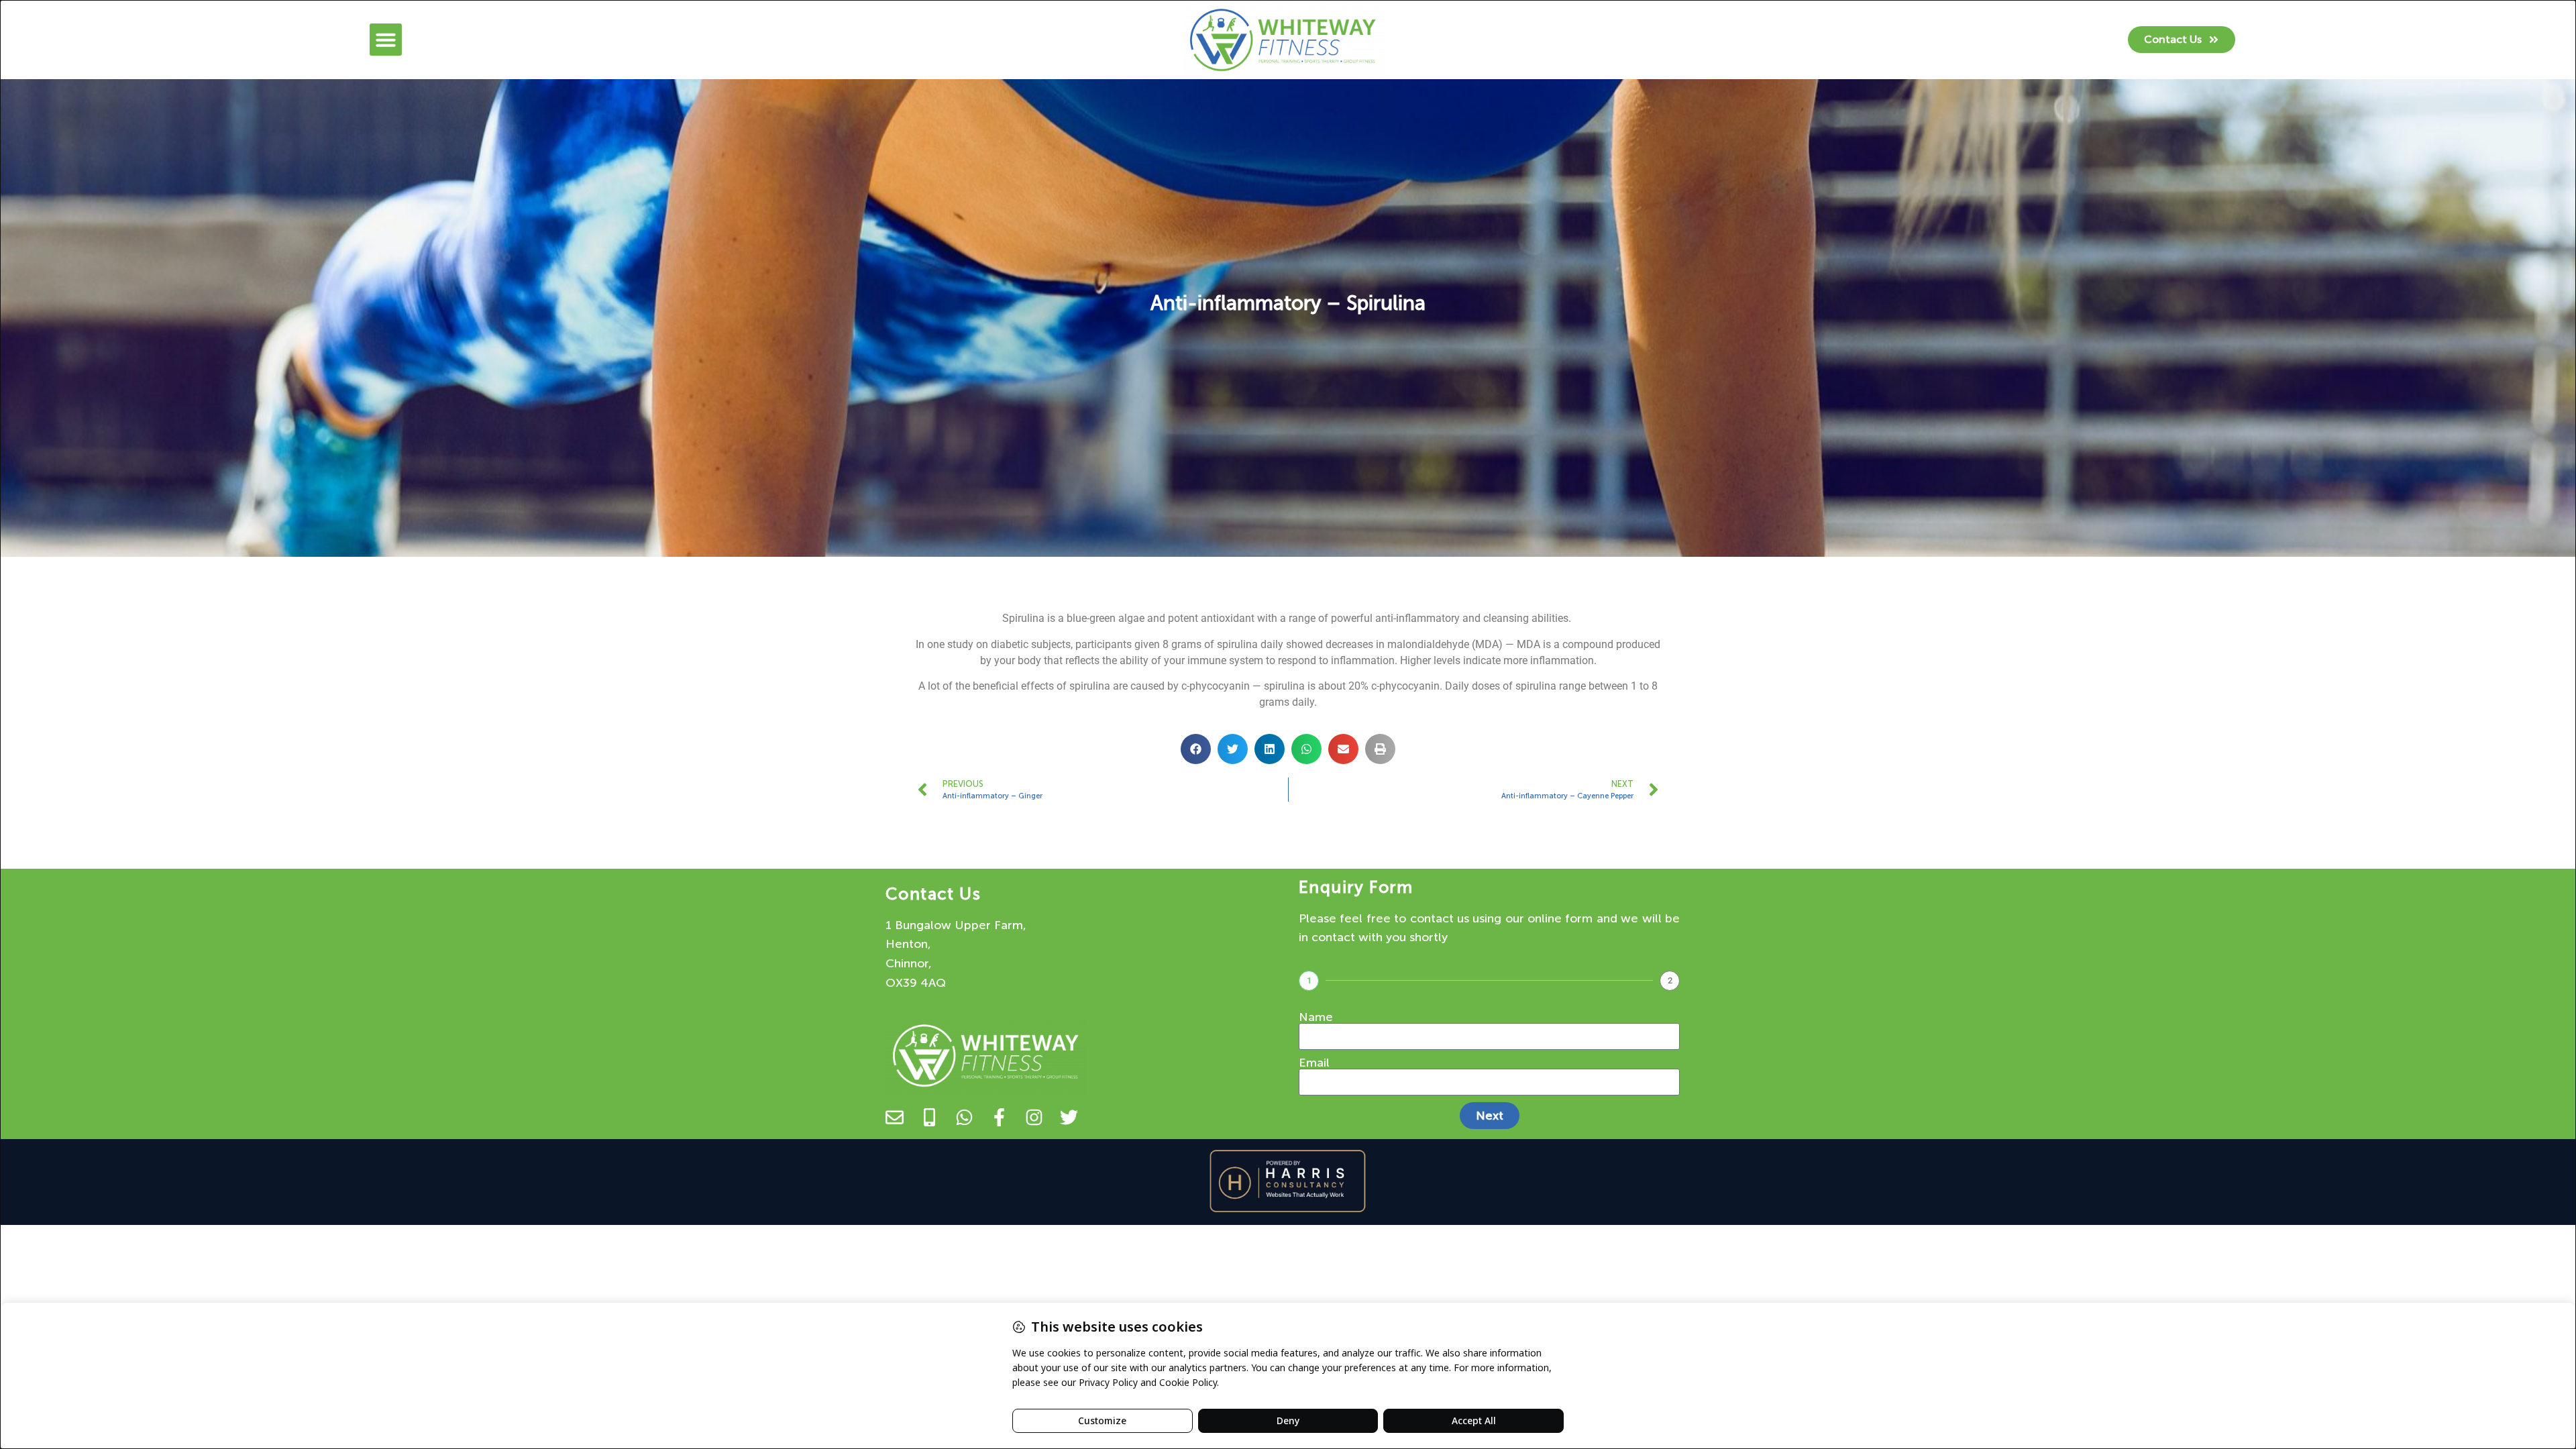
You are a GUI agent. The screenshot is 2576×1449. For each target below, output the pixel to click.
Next (1490, 1116)
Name (1316, 1017)
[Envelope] (895, 1117)
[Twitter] (1069, 1117)
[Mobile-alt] (929, 1117)
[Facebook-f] (999, 1117)
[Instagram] (1034, 1117)
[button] (386, 40)
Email (1314, 1063)
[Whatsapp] (964, 1117)
